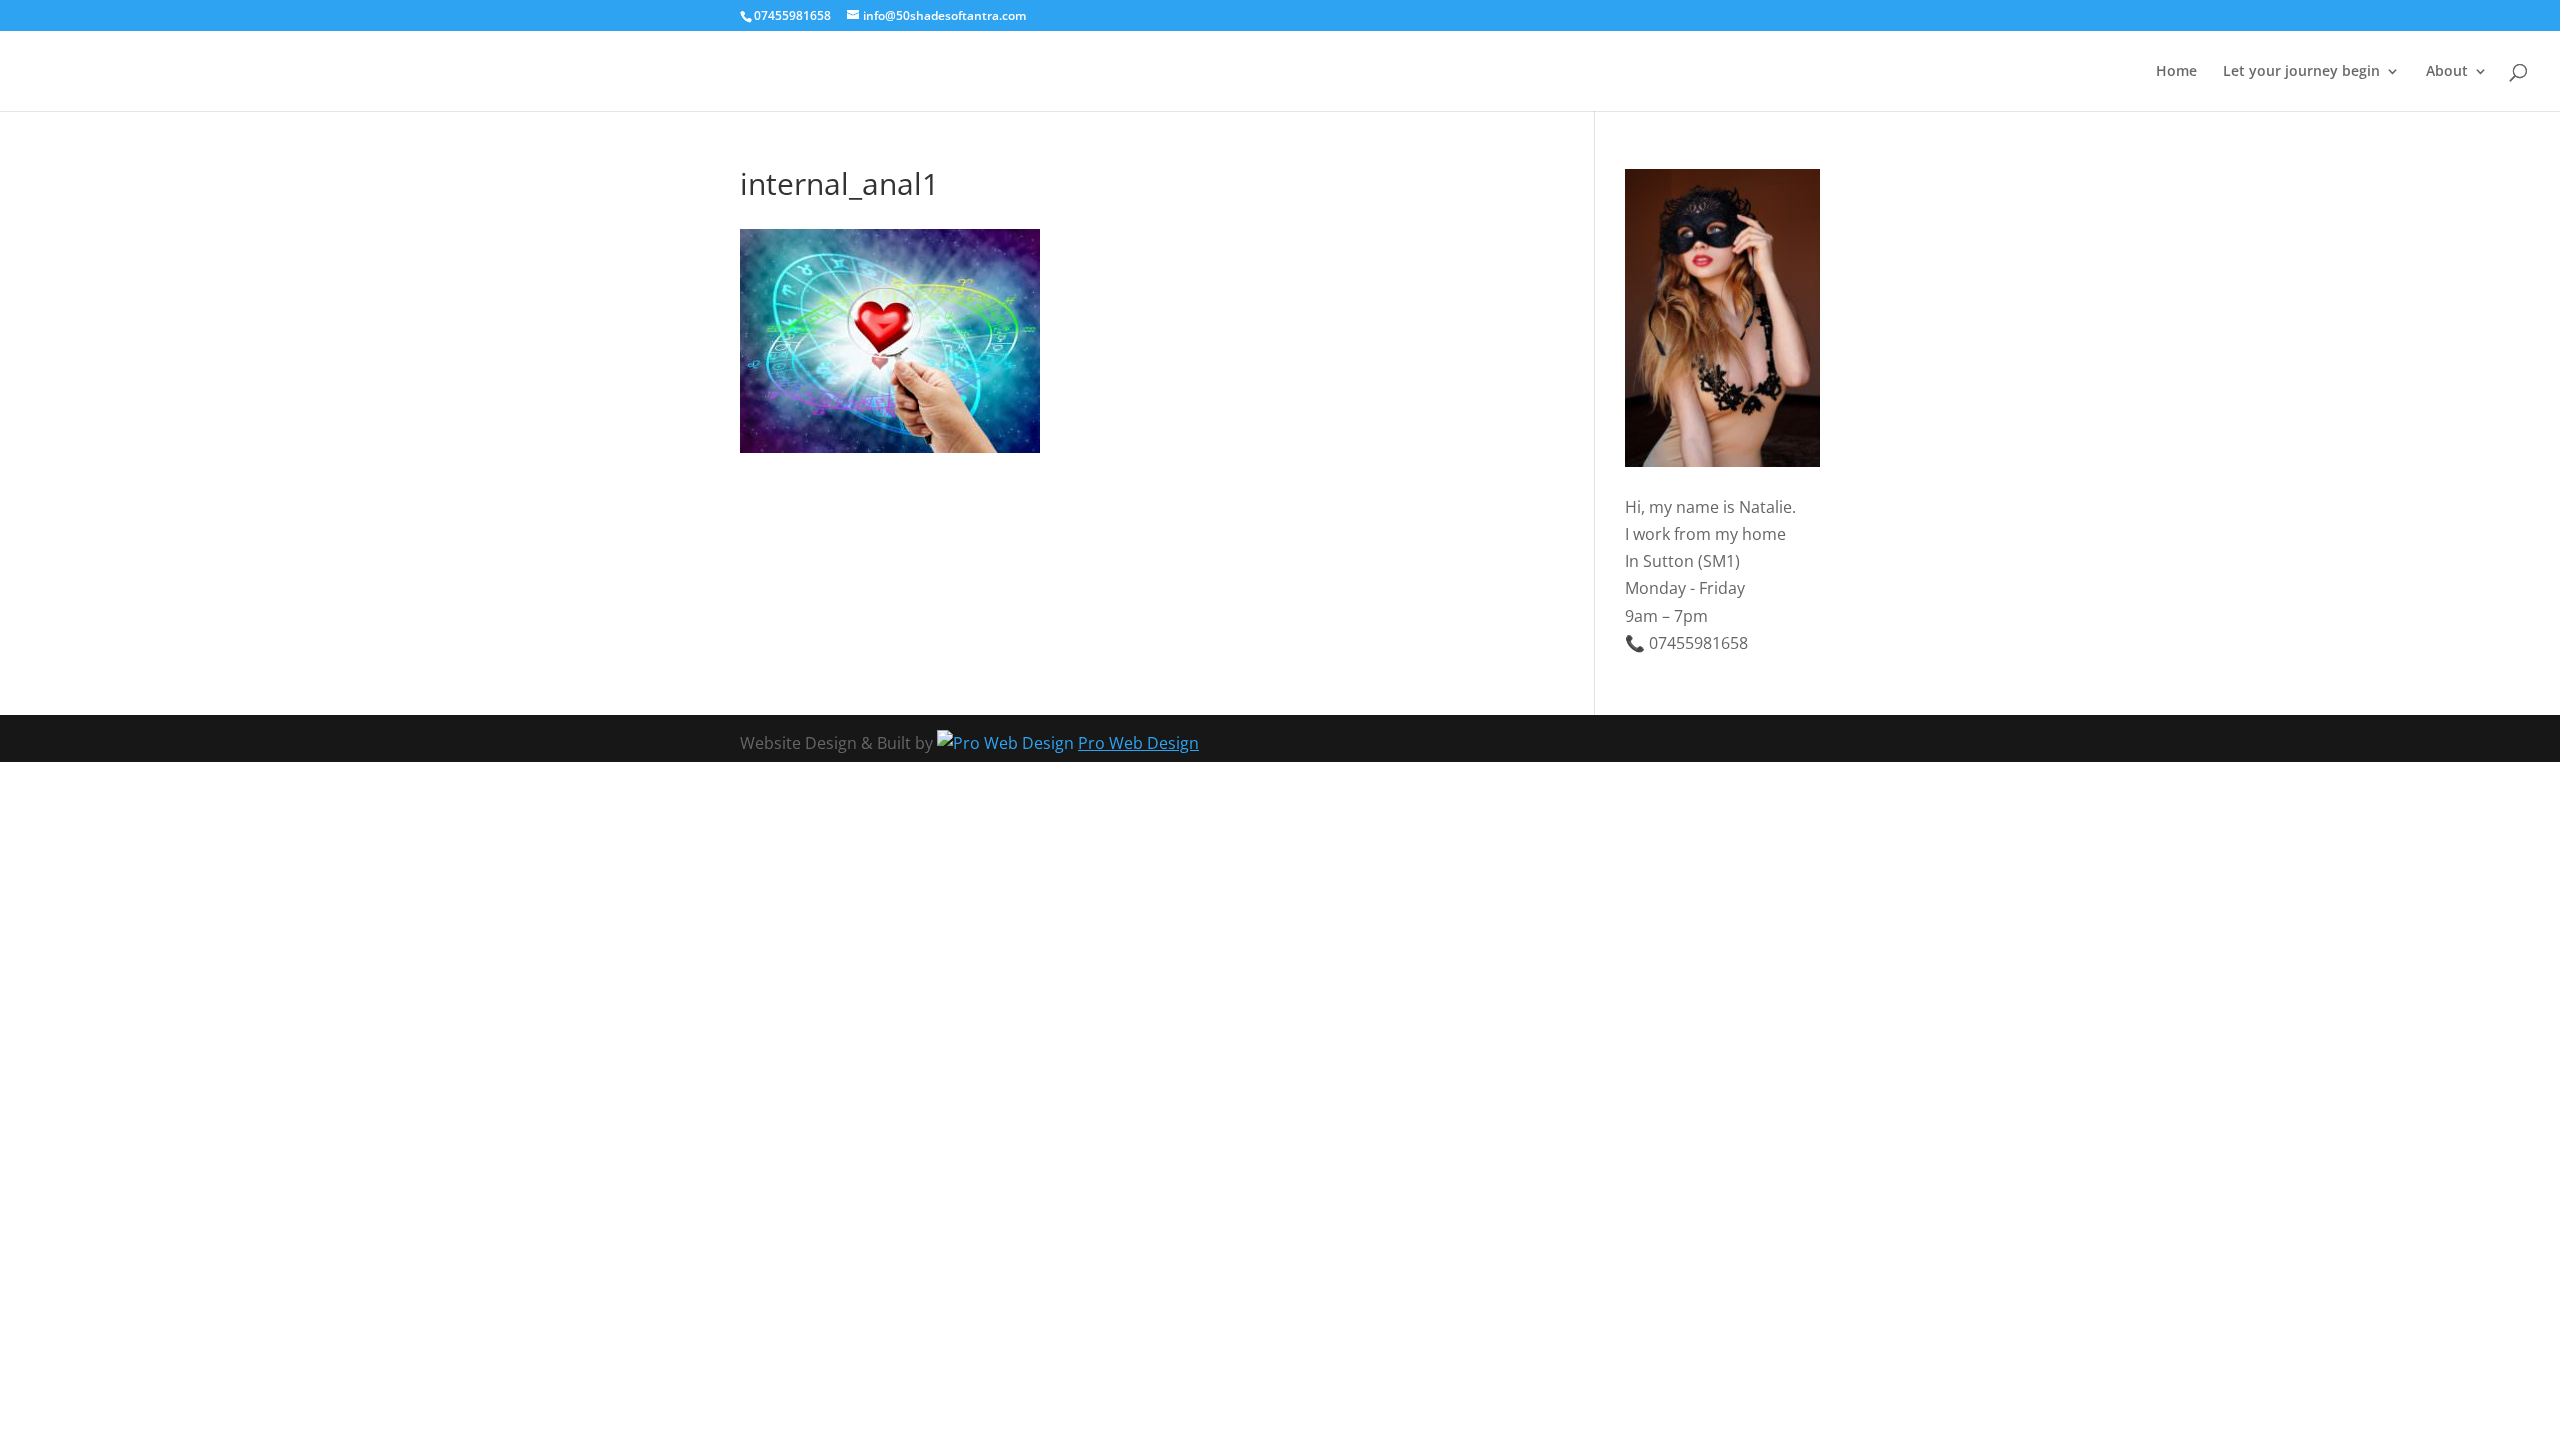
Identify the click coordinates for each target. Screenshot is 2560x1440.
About (2447, 72)
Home (2176, 72)
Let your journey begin (2301, 72)
